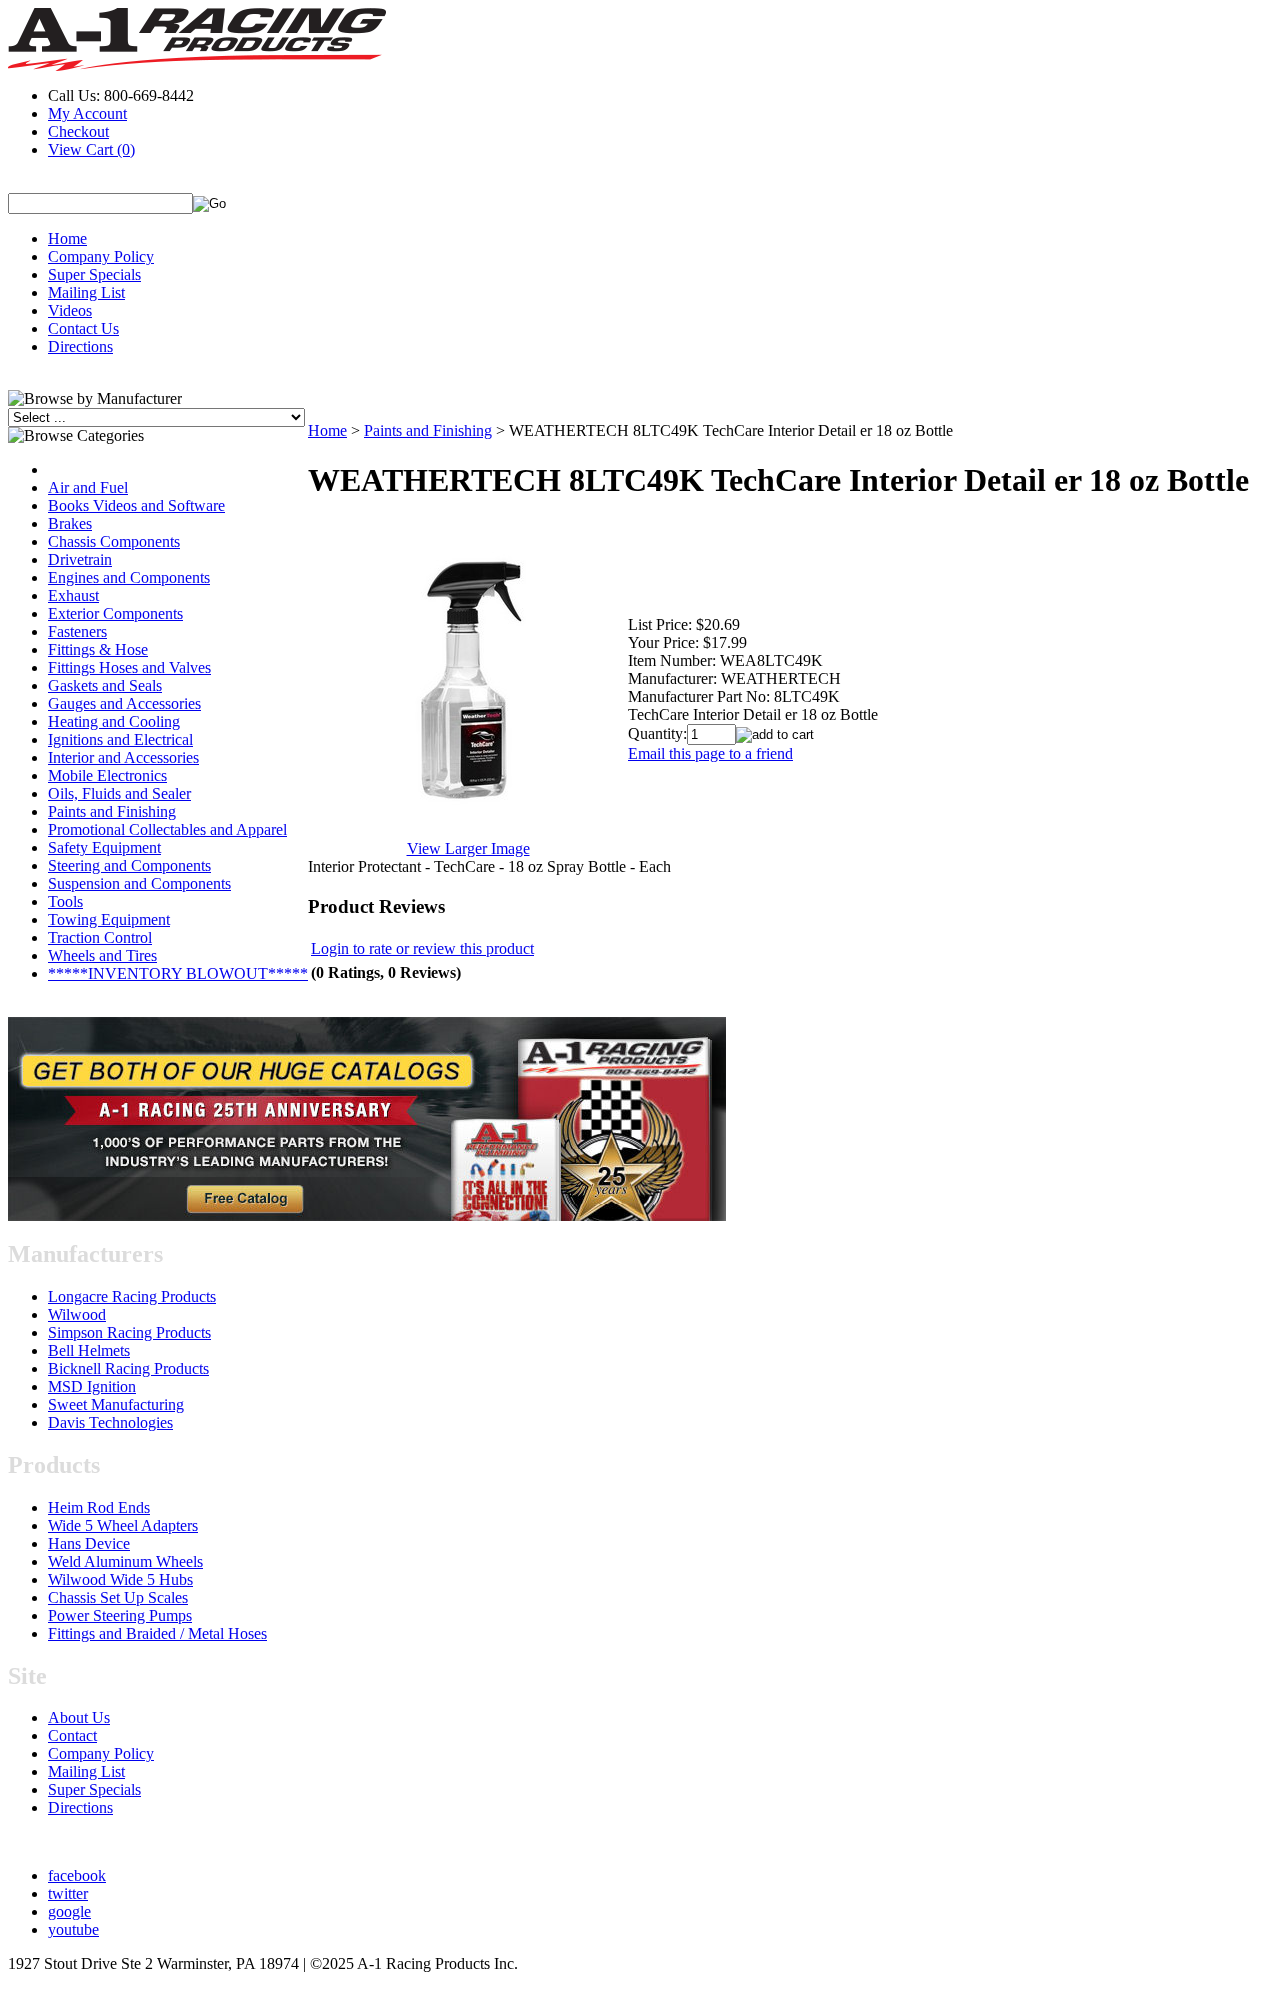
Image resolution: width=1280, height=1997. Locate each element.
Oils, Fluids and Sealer (119, 793)
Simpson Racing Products (129, 1332)
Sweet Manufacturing (116, 1404)
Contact (72, 1735)
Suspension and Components (139, 883)
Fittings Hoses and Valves (129, 667)
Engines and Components (129, 577)
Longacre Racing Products (132, 1296)
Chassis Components (114, 541)
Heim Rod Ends (99, 1507)
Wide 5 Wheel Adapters (123, 1525)
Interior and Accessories (123, 757)
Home (67, 238)
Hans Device (89, 1543)
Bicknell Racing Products (128, 1368)
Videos (70, 310)
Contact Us (83, 328)
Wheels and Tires (102, 955)
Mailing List (86, 292)
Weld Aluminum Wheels (125, 1561)
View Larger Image (468, 848)
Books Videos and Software (136, 505)
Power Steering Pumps (120, 1615)
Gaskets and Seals (105, 685)
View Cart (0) (91, 149)
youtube (73, 1929)
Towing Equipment (109, 919)
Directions (80, 346)
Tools (65, 901)
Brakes (70, 523)
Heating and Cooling (114, 721)
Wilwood (77, 1314)
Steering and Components (129, 865)
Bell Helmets (89, 1350)
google (69, 1911)
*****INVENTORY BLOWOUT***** (178, 973)
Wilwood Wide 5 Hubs (120, 1579)
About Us (79, 1717)
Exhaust (73, 595)
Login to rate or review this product (422, 948)
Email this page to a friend (710, 753)
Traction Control (100, 937)
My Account (87, 113)
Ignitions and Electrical (120, 739)
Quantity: (657, 733)
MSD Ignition (92, 1386)
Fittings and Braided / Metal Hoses (157, 1633)
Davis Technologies (110, 1422)
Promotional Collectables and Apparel (167, 829)
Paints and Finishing (112, 811)
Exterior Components (115, 613)
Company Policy (101, 256)
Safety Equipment (104, 847)
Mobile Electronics (107, 775)
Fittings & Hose (98, 649)
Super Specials (94, 274)
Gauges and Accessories (124, 703)
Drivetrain (80, 559)
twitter (68, 1893)
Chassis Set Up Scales (118, 1597)
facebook (77, 1875)
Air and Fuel (88, 487)
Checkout (78, 131)
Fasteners (77, 631)
